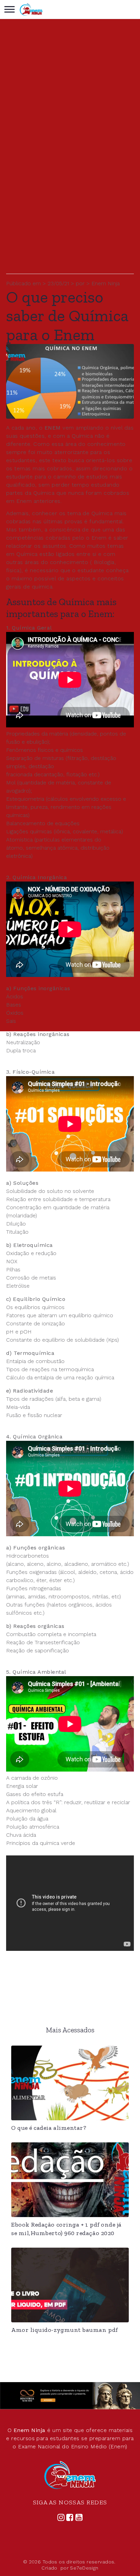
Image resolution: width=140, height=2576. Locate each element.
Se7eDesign (84, 2568)
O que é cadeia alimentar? (49, 2128)
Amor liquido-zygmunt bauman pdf (65, 2330)
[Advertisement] (70, 203)
